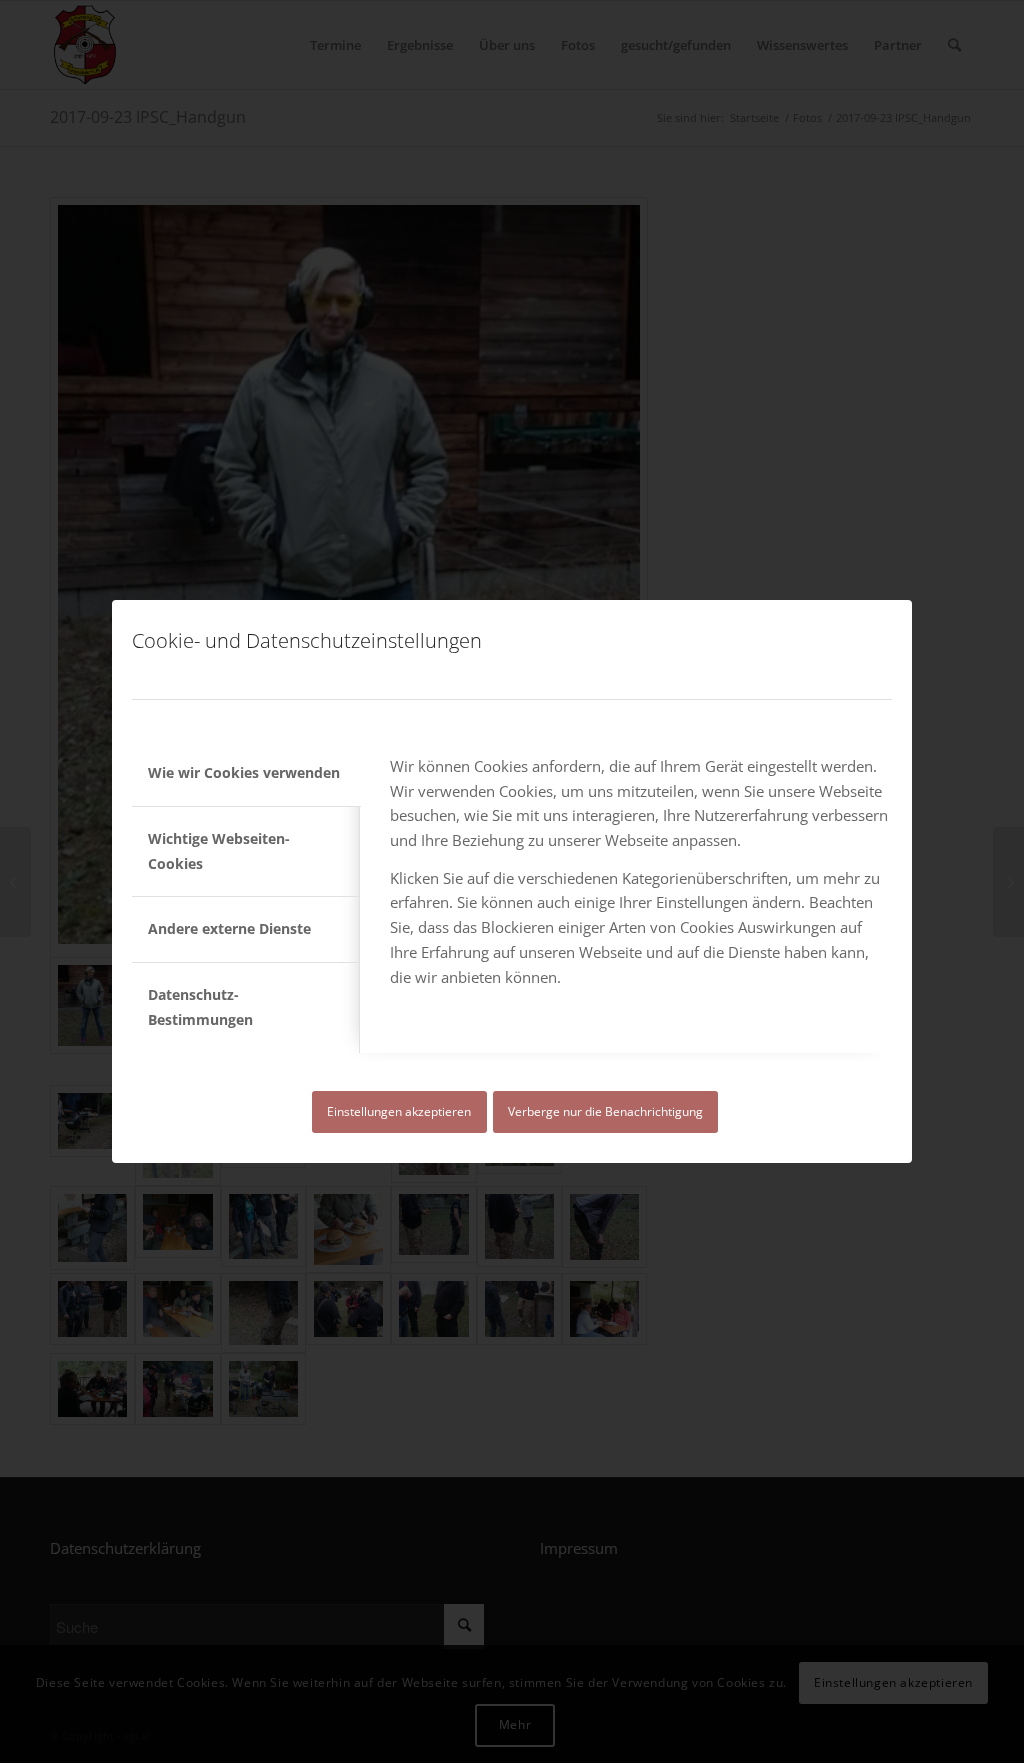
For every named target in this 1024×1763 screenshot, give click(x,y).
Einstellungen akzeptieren (399, 1111)
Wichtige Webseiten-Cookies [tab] (219, 851)
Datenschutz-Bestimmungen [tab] (200, 1007)
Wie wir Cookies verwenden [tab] (244, 772)
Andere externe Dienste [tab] (229, 928)
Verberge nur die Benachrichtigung (605, 1111)
